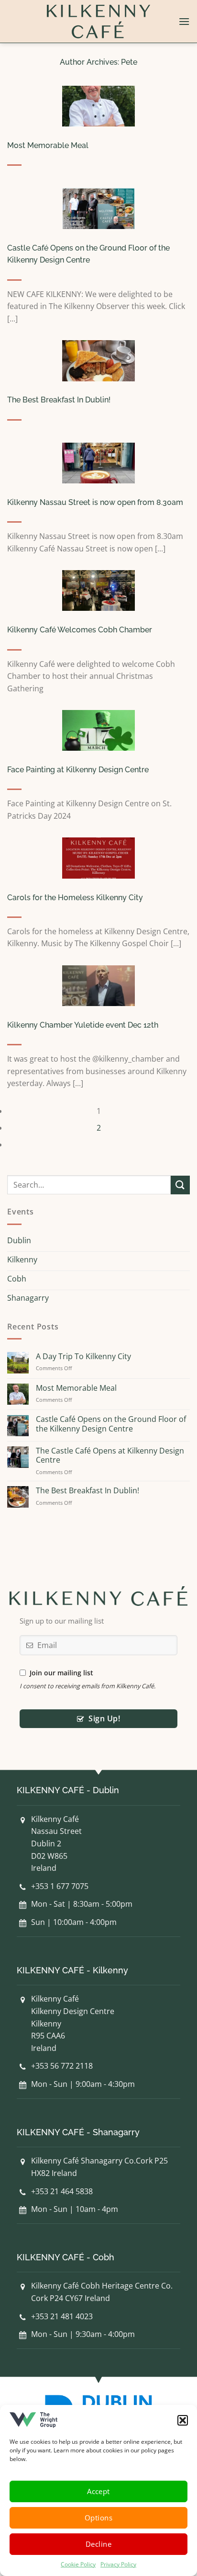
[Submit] (180, 1185)
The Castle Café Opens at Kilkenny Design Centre (110, 1455)
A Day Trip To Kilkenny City (83, 1357)
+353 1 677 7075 (60, 1886)
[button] (183, 2420)
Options (98, 2518)
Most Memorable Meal (48, 145)
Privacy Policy (118, 2564)
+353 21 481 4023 (62, 2316)
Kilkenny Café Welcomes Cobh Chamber (80, 630)
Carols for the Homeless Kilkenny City (75, 898)
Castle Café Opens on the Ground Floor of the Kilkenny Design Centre (111, 1424)
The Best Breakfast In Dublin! (59, 400)
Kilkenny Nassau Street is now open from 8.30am (95, 502)
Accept (98, 2491)
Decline (98, 2544)
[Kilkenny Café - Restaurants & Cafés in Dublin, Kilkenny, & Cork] (98, 22)
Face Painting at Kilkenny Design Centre (78, 770)
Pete (129, 62)
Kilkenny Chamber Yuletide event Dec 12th (83, 1025)
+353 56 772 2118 (62, 2066)
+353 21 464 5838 (62, 2191)
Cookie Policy (78, 2564)
